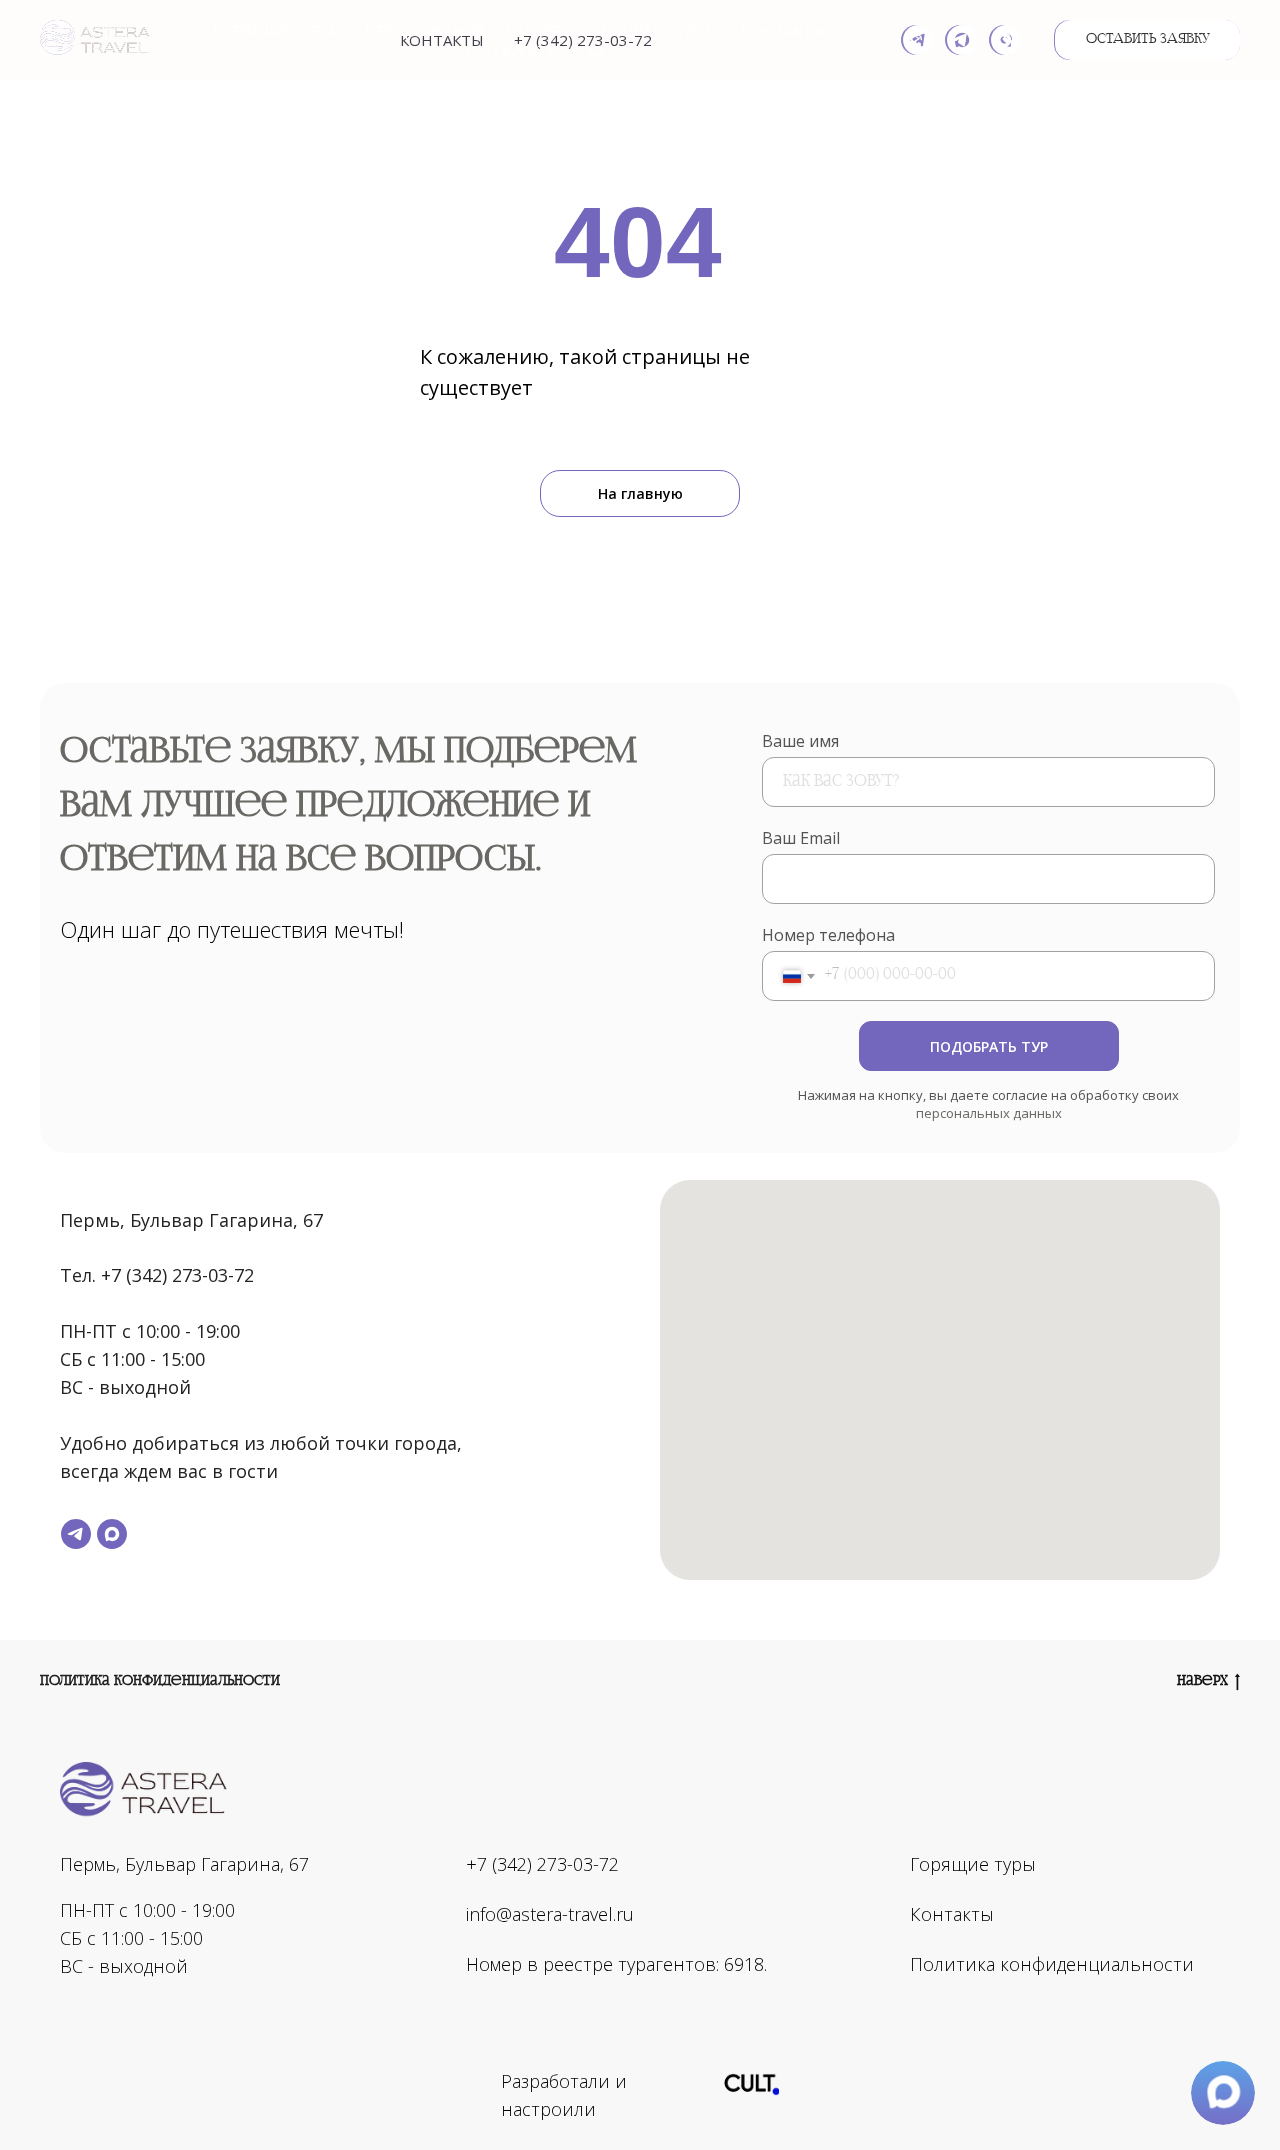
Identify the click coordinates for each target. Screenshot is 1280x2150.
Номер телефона (828, 935)
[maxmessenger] (962, 40)
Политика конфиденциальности (160, 1681)
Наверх (1202, 1681)
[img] (751, 2081)
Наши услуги (656, 30)
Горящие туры (274, 30)
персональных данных (989, 1113)
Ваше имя (800, 741)
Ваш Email (801, 838)
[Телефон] (1006, 40)
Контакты (783, 30)
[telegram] (918, 40)
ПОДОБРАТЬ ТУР (989, 1046)
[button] (1148, 40)
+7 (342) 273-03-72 (534, 50)
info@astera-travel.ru (550, 1914)
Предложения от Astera (468, 30)
